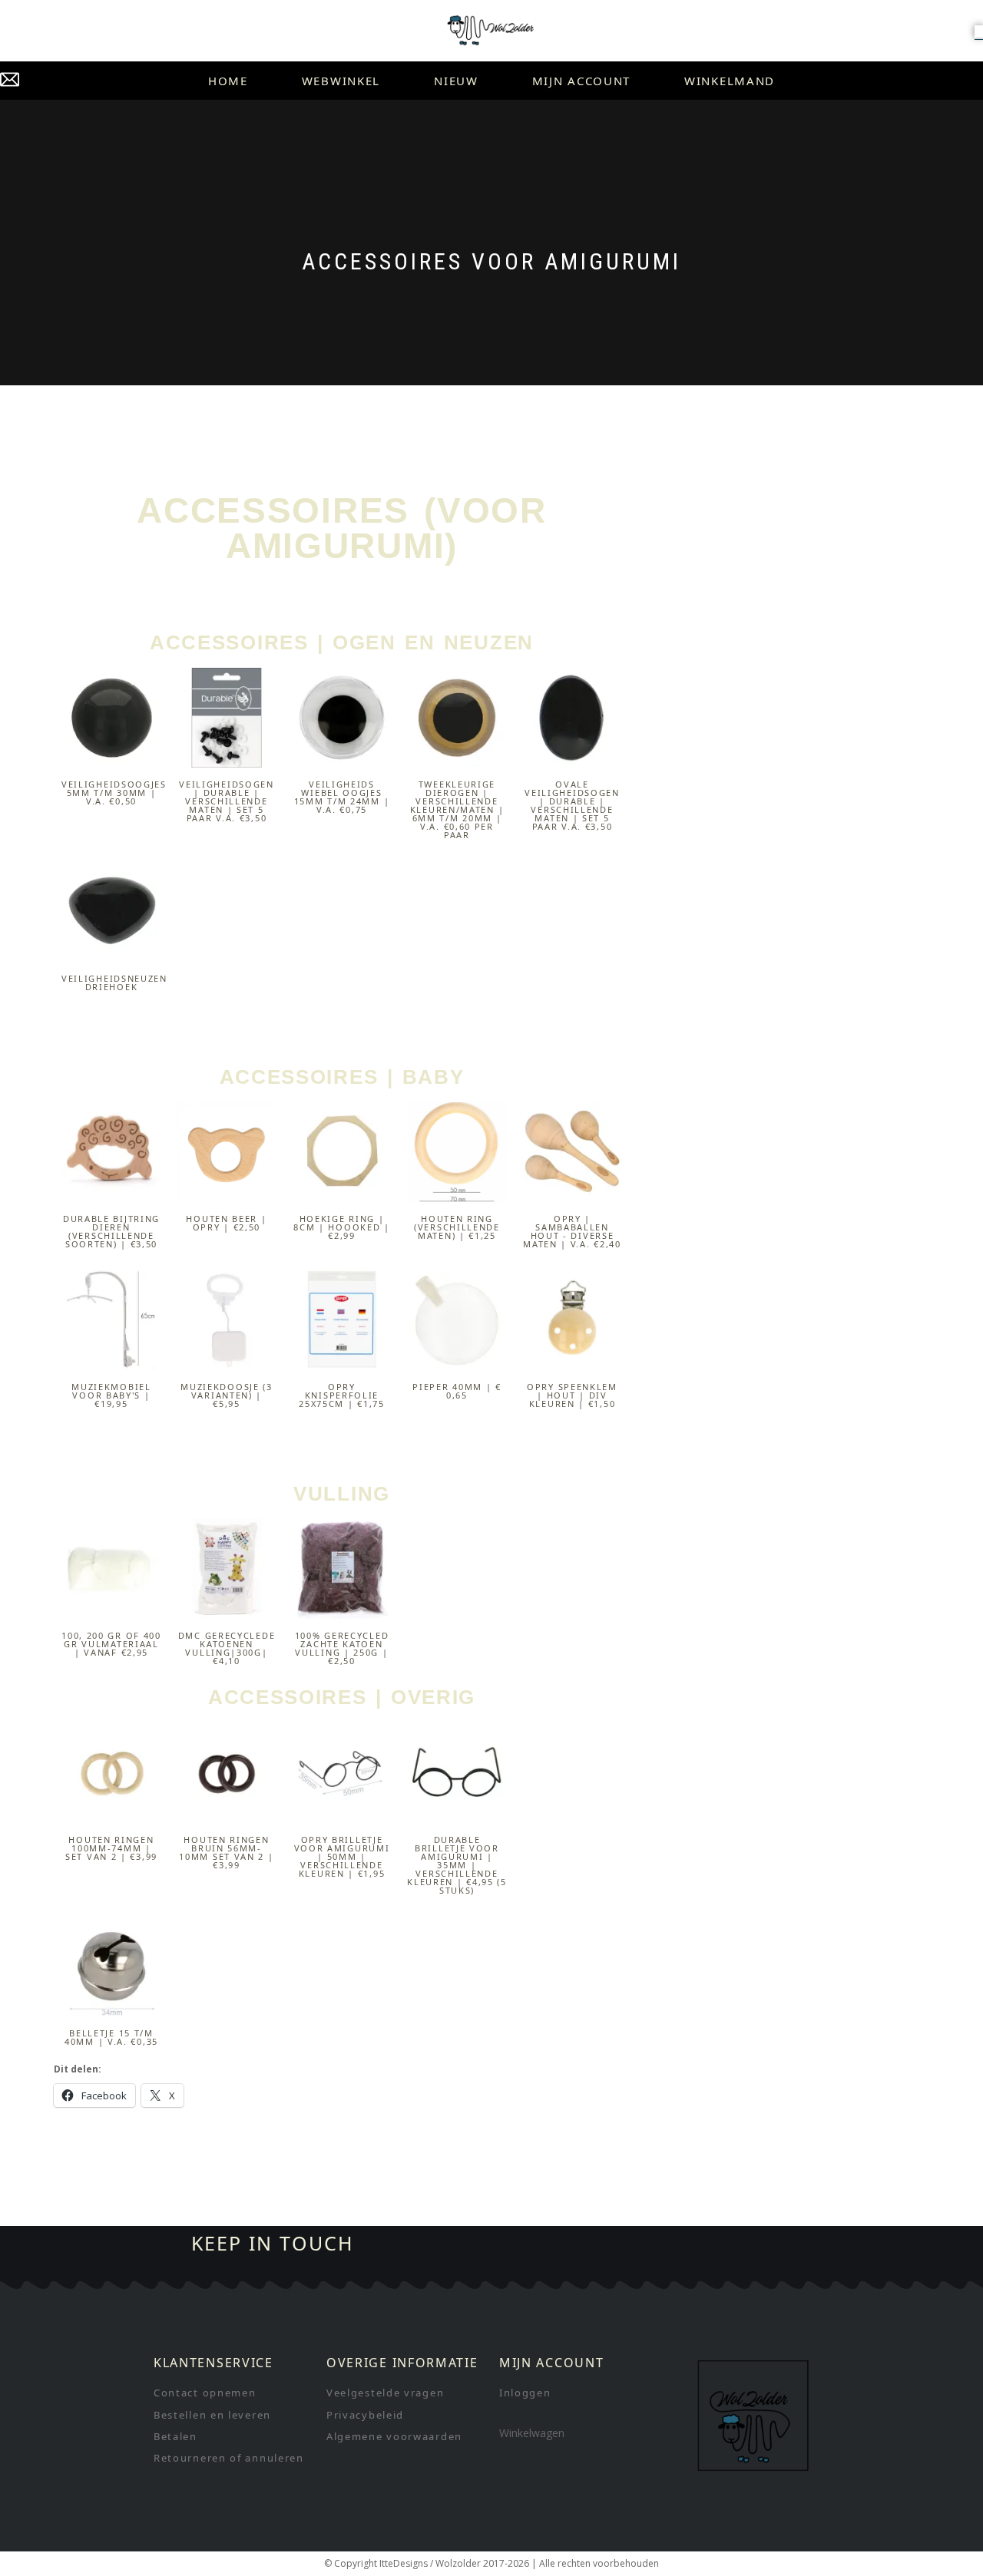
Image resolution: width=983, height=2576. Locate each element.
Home (228, 81)
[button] (979, 31)
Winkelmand (730, 81)
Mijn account (581, 81)
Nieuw (456, 81)
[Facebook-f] (576, 2244)
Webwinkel (341, 81)
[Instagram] (627, 2244)
